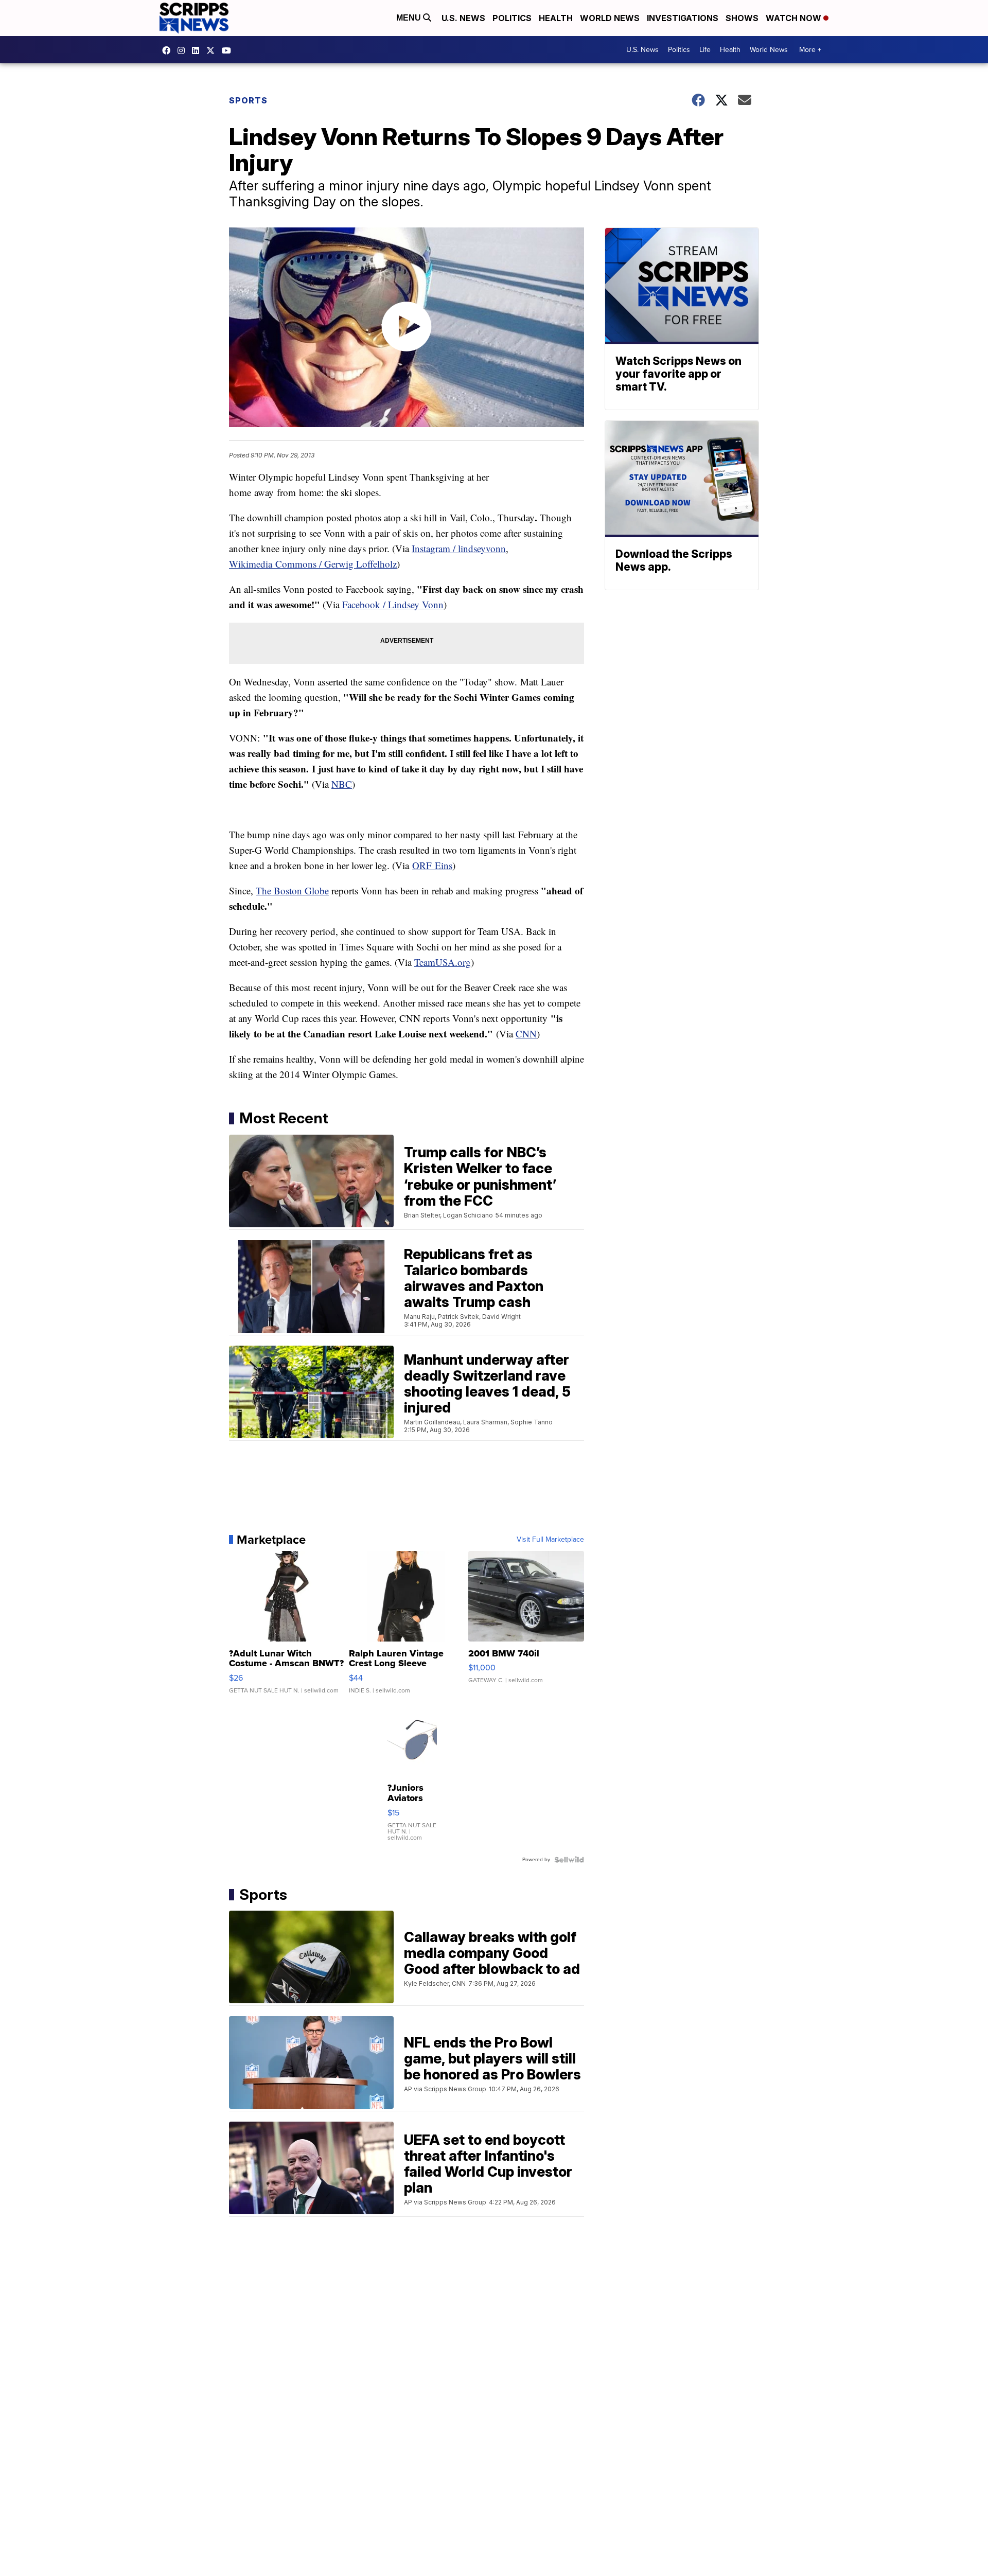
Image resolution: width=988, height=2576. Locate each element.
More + (810, 50)
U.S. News (463, 18)
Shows (742, 18)
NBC (342, 784)
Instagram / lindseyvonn (459, 548)
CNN (526, 1034)
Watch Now (795, 18)
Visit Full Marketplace (550, 1540)
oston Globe (305, 890)
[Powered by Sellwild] (569, 1860)
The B (268, 890)
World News (610, 18)
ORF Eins (432, 865)
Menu (410, 18)
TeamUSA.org (443, 962)
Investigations (683, 18)
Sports (248, 100)
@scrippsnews (229, 50)
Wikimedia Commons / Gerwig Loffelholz (313, 564)
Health (556, 18)
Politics (512, 18)
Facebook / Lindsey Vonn (393, 604)
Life (705, 50)
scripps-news (198, 50)
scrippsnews (169, 50)
